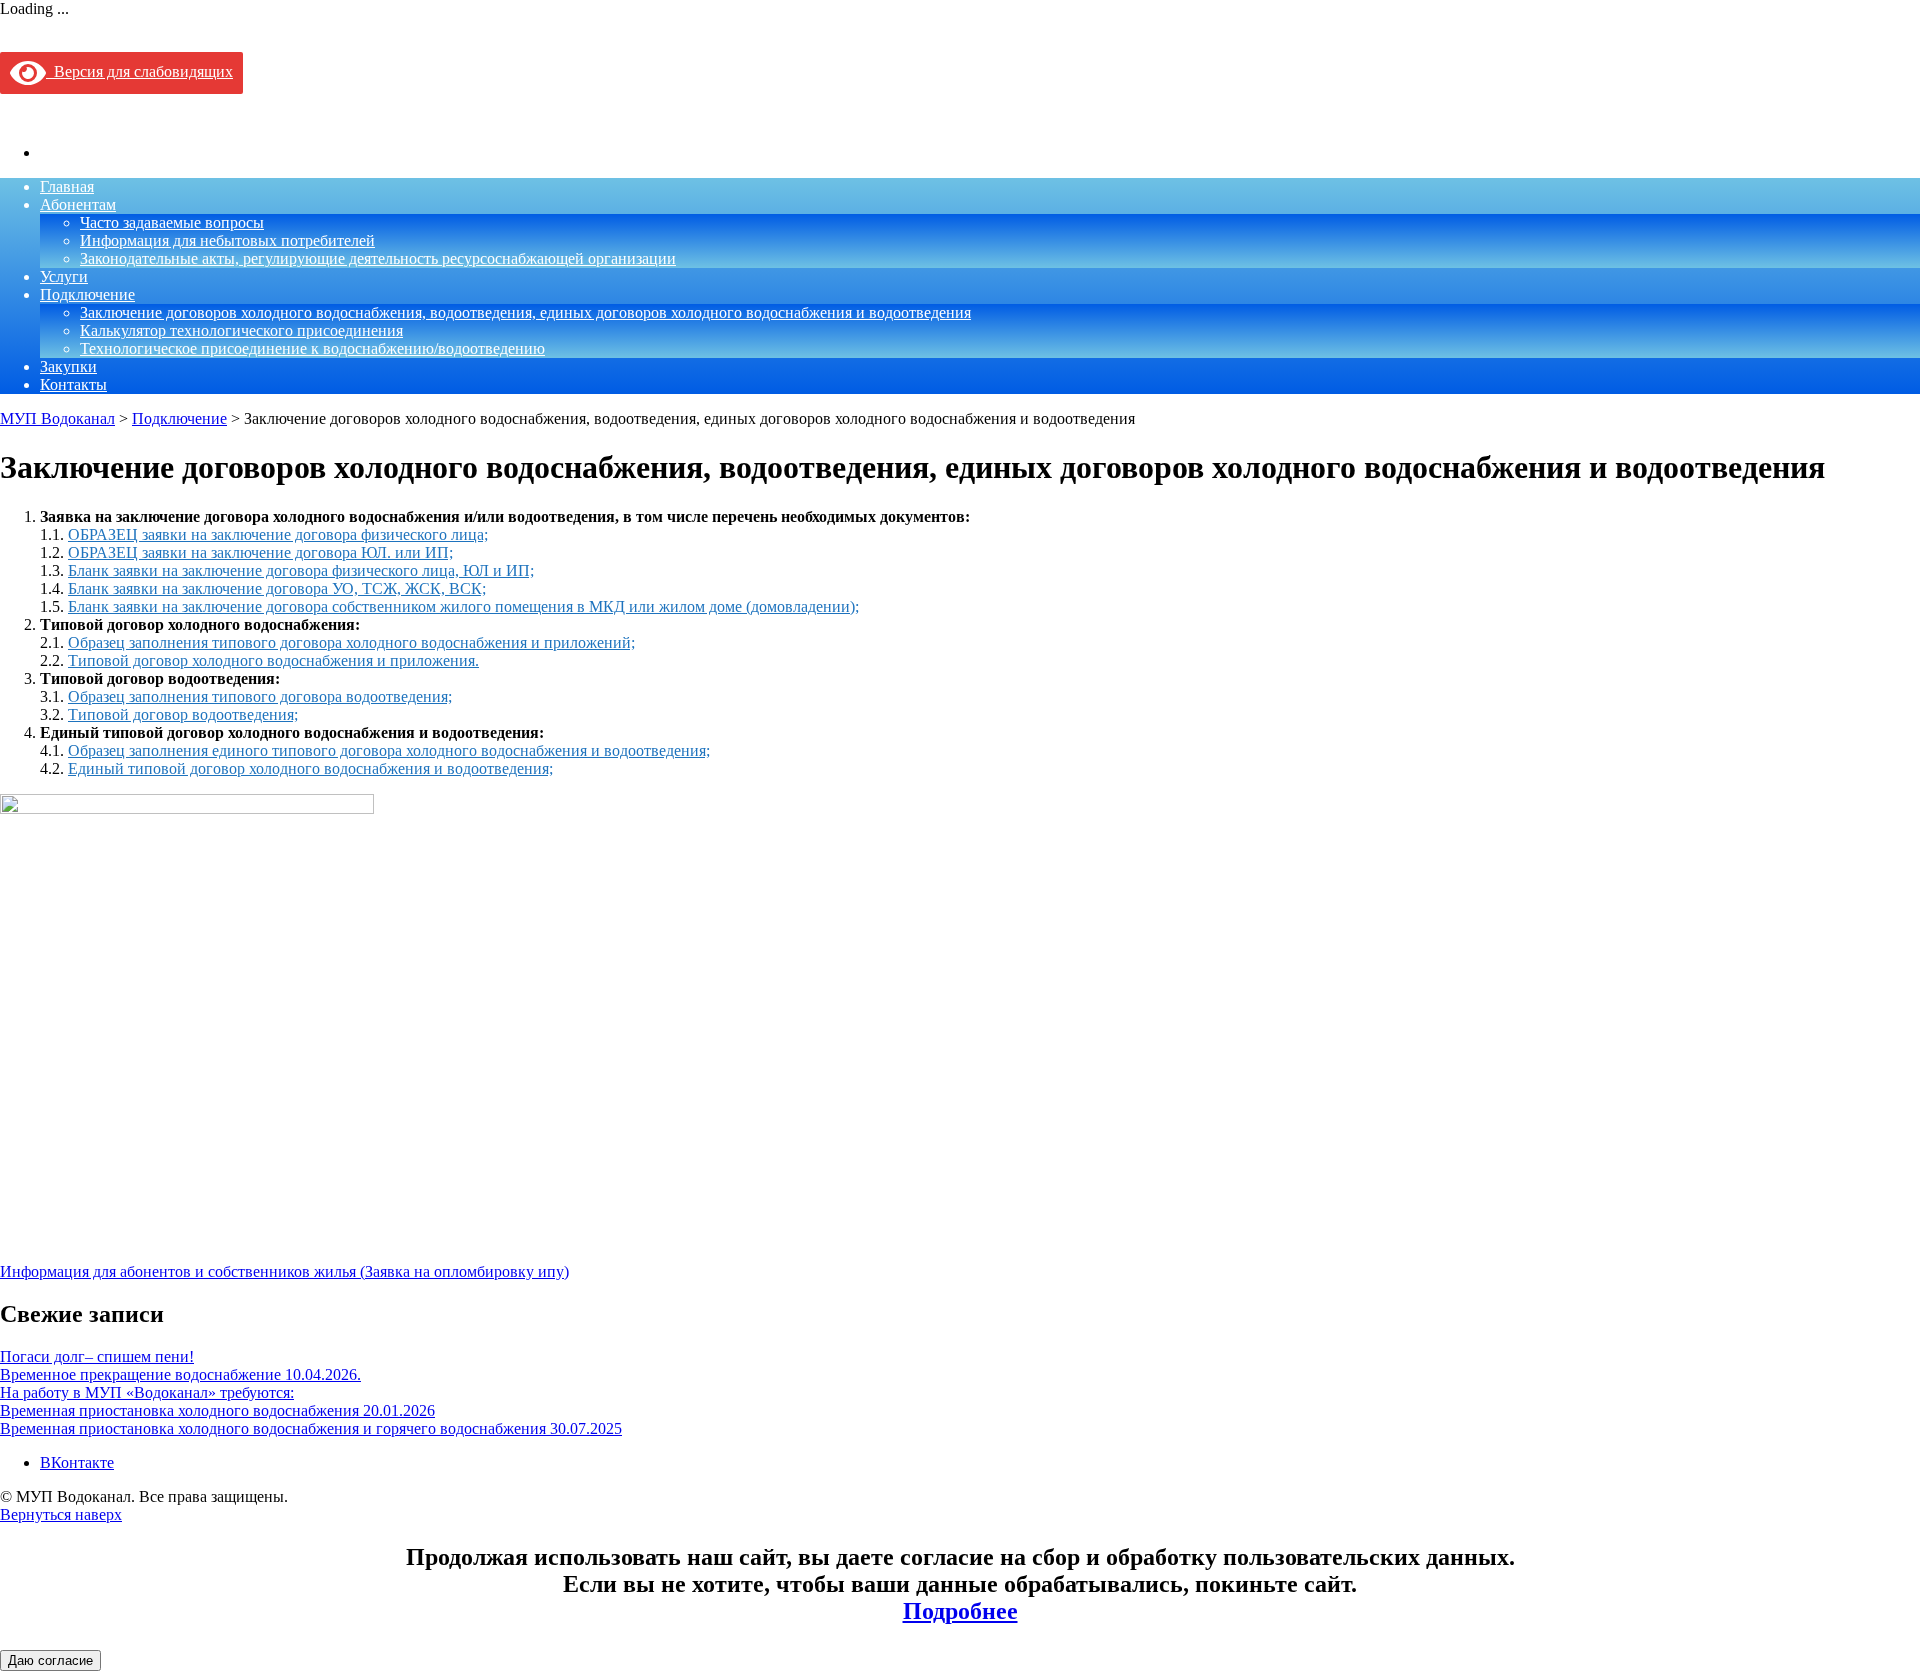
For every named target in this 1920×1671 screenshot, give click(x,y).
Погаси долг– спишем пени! (97, 1356)
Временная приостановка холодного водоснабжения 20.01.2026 (217, 1410)
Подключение (87, 294)
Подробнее (960, 1611)
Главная (67, 186)
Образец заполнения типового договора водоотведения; (260, 696)
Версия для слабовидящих (139, 71)
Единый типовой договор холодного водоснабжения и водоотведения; (310, 768)
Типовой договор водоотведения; (183, 714)
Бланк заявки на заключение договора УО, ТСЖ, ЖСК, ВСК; (277, 588)
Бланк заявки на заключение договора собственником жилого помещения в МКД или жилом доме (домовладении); (463, 606)
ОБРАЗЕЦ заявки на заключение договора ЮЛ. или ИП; (260, 552)
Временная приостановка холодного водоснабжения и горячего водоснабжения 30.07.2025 (311, 1428)
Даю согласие (50, 1660)
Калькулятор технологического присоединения (241, 330)
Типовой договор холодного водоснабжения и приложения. (273, 660)
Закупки (68, 366)
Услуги (64, 276)
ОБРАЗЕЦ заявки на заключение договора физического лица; (278, 534)
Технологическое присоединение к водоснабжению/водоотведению (312, 348)
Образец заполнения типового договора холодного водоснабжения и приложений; (351, 642)
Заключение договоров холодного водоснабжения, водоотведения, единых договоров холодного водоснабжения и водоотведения (525, 312)
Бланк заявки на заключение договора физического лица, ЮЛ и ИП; (301, 570)
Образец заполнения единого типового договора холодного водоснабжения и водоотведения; (389, 750)
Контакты (73, 384)
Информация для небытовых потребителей (227, 240)
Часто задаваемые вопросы (172, 222)
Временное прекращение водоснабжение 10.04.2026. (180, 1374)
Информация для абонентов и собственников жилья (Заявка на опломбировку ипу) (284, 1271)
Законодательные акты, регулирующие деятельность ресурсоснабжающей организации (378, 258)
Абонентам (78, 204)
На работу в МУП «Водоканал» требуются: (147, 1392)
